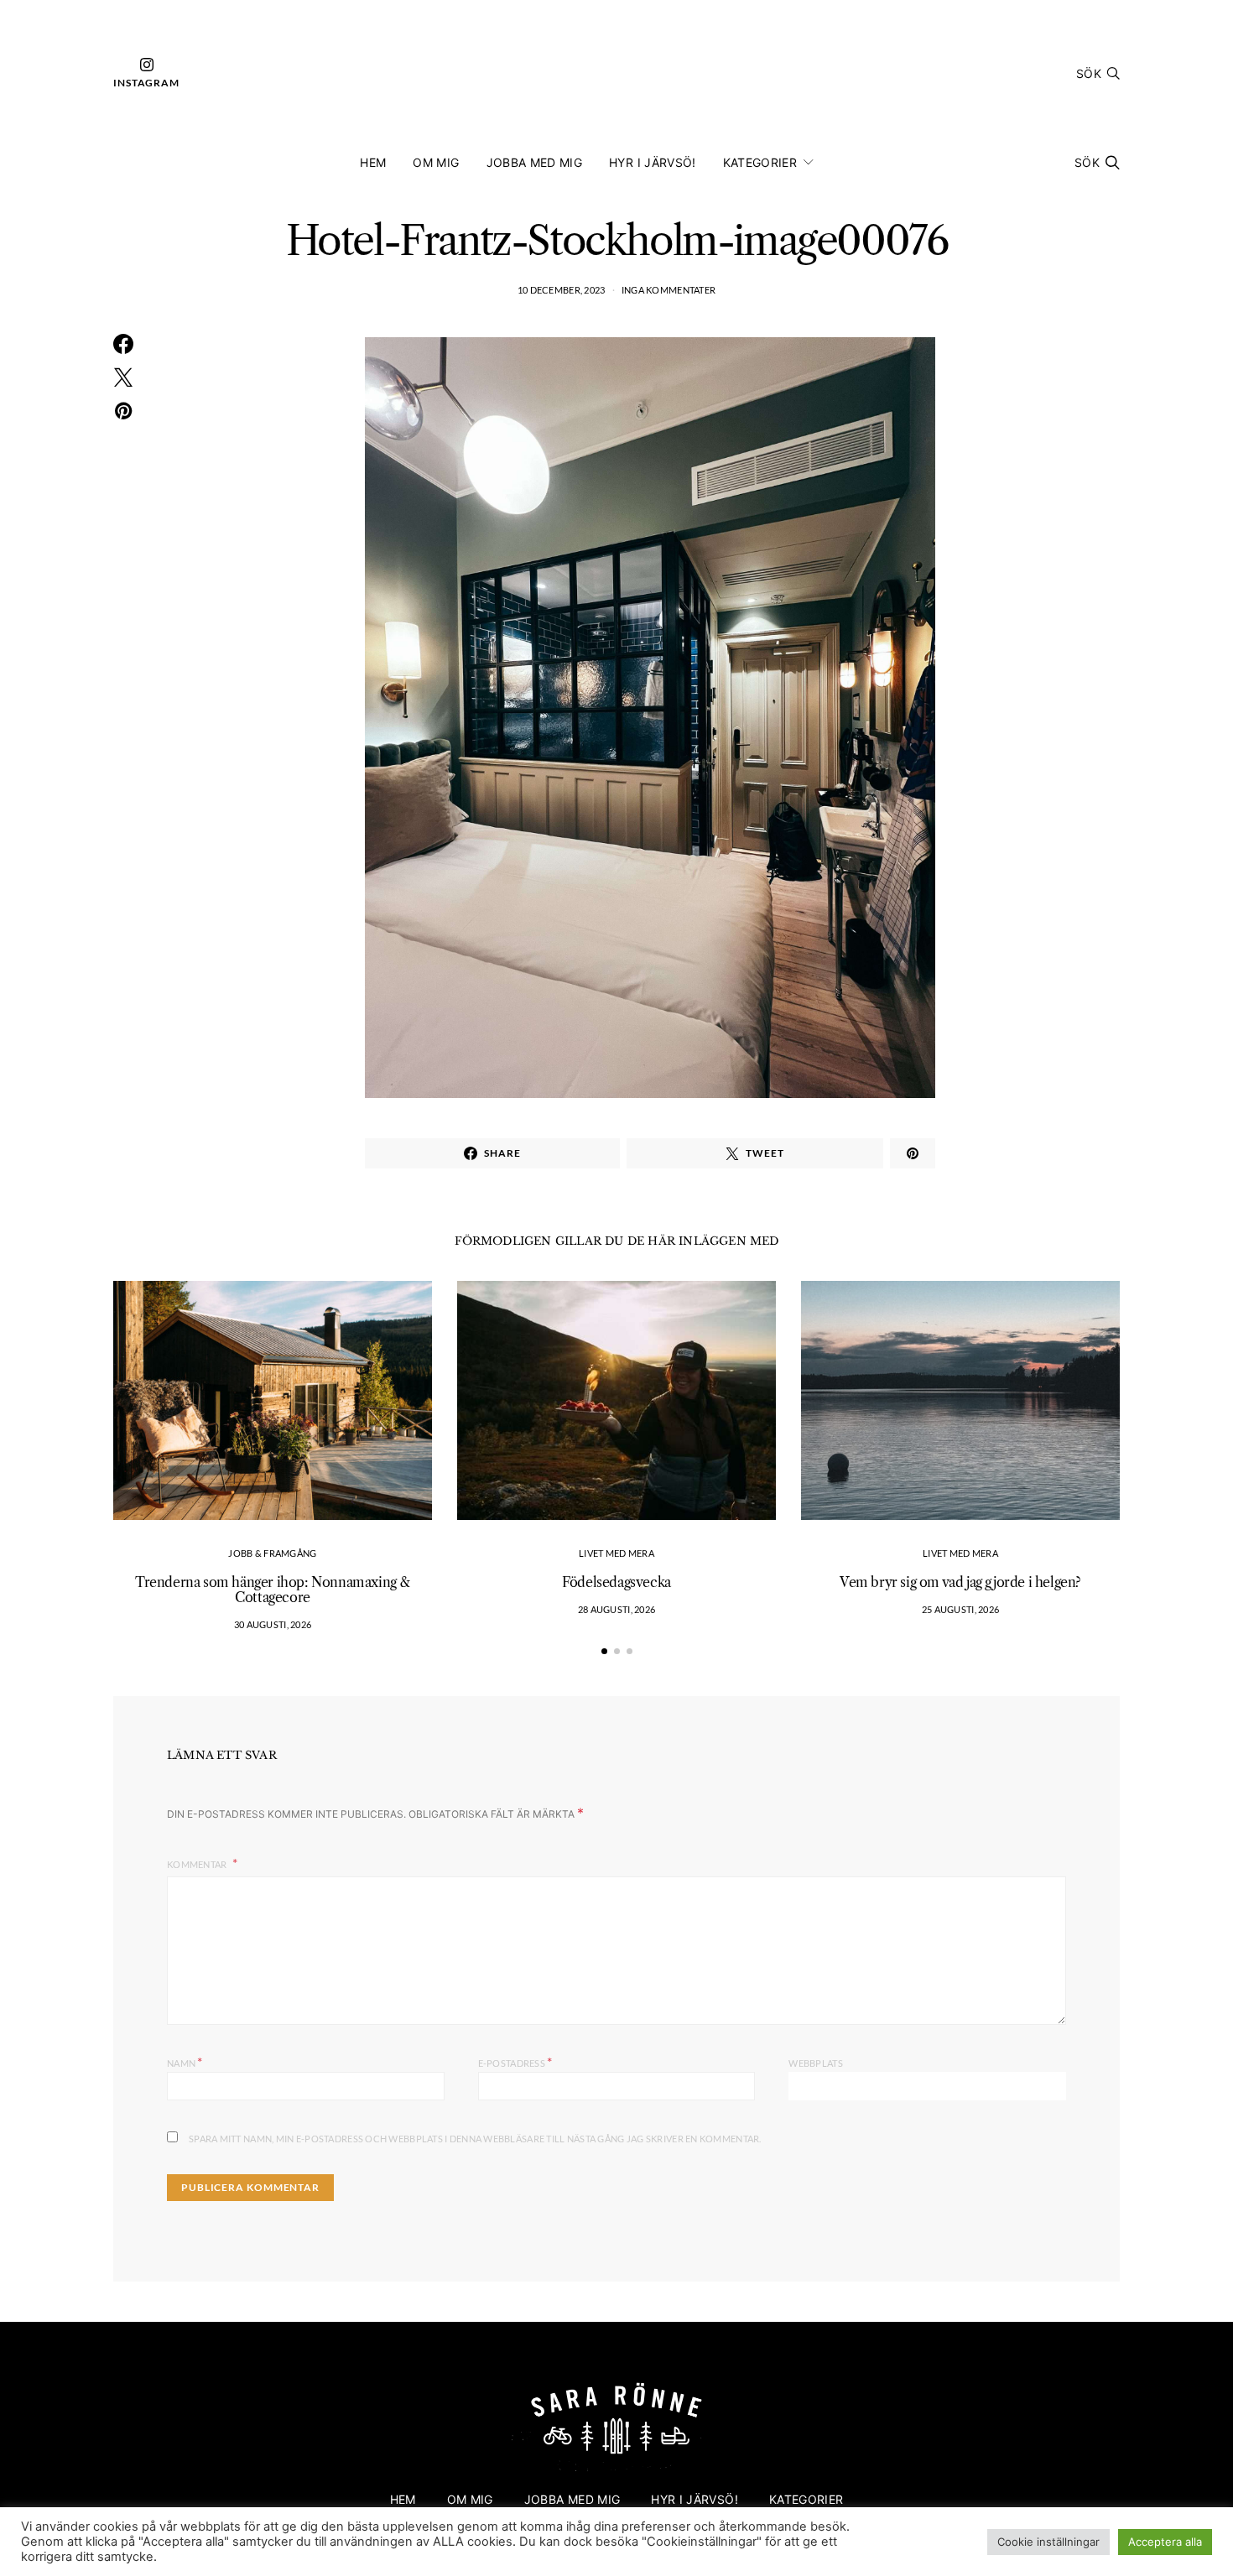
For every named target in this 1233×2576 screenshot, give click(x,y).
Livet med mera (616, 1553)
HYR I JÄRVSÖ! (653, 162)
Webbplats (815, 2063)
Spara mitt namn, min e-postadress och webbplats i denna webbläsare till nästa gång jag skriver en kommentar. (475, 2139)
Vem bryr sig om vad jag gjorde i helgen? (960, 1582)
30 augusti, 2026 (273, 1624)
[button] (604, 1651)
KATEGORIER (760, 162)
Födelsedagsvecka (616, 1582)
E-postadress (515, 2061)
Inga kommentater (669, 290)
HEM (373, 162)
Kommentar (198, 1864)
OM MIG (436, 162)
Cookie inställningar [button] (1048, 2542)
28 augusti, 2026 (616, 1609)
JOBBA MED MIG (535, 162)
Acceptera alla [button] (1165, 2542)
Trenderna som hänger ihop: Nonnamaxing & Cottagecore (273, 1590)
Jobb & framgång (272, 1553)
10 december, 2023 (562, 290)
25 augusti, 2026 (960, 1609)
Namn (185, 2061)
